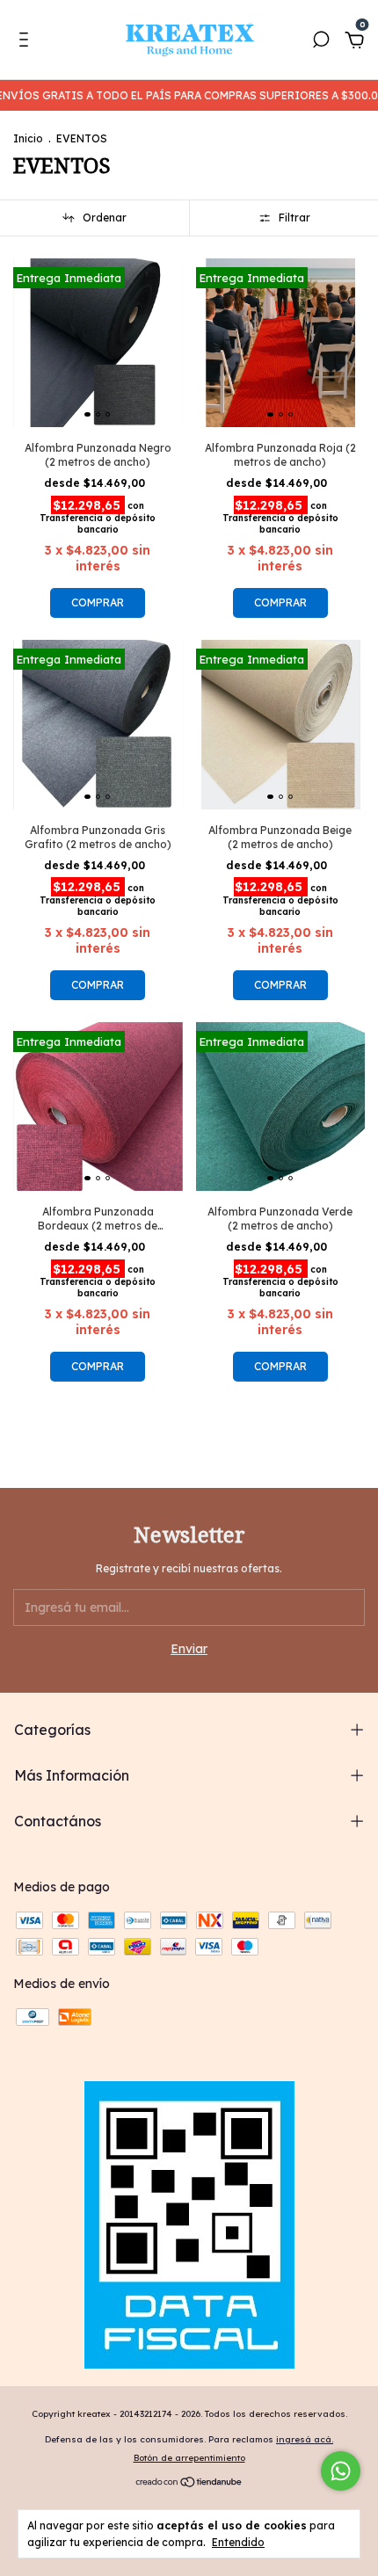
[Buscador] (321, 42)
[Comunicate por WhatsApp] (341, 2471)
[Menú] (27, 42)
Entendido (238, 2542)
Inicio (28, 138)
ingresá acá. (305, 2439)
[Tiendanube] (189, 2483)
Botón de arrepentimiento (189, 2458)
